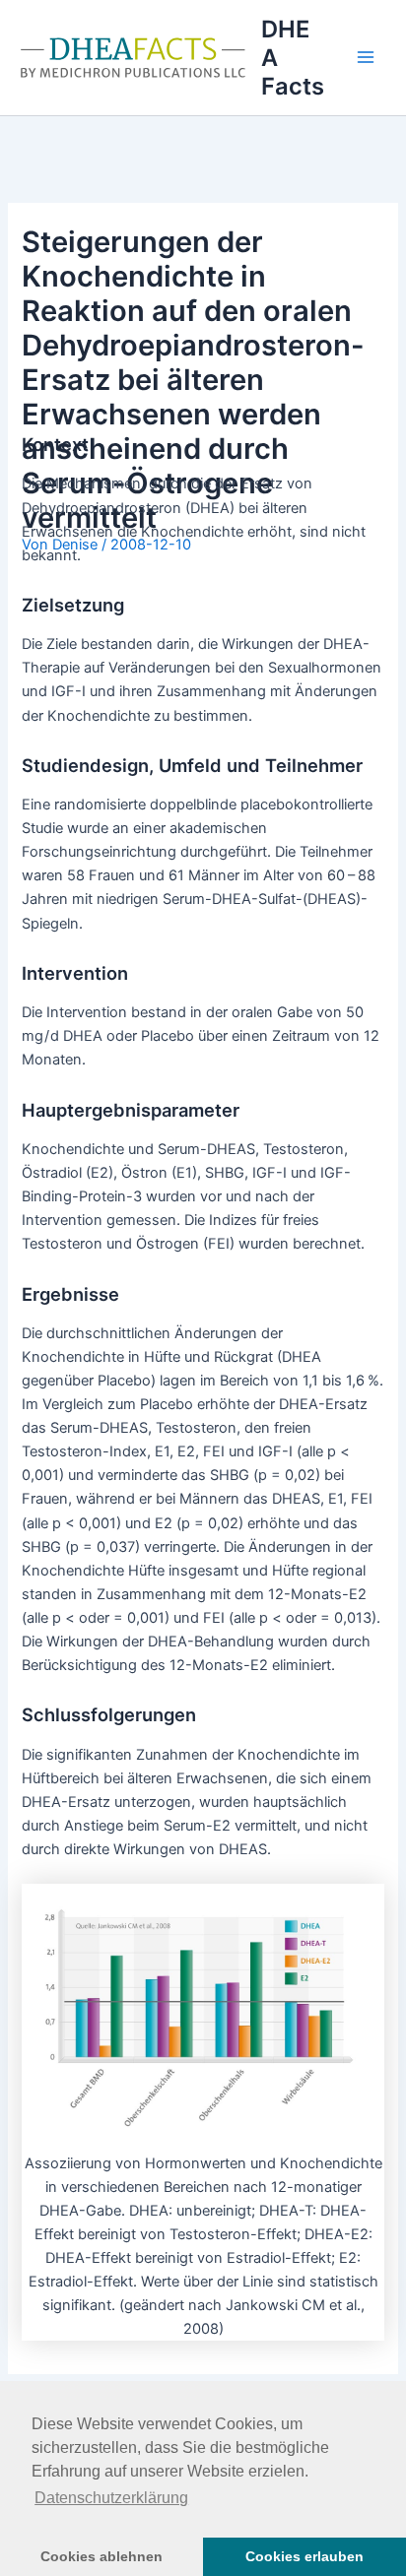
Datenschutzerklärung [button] (111, 2498)
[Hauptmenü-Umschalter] (366, 57)
